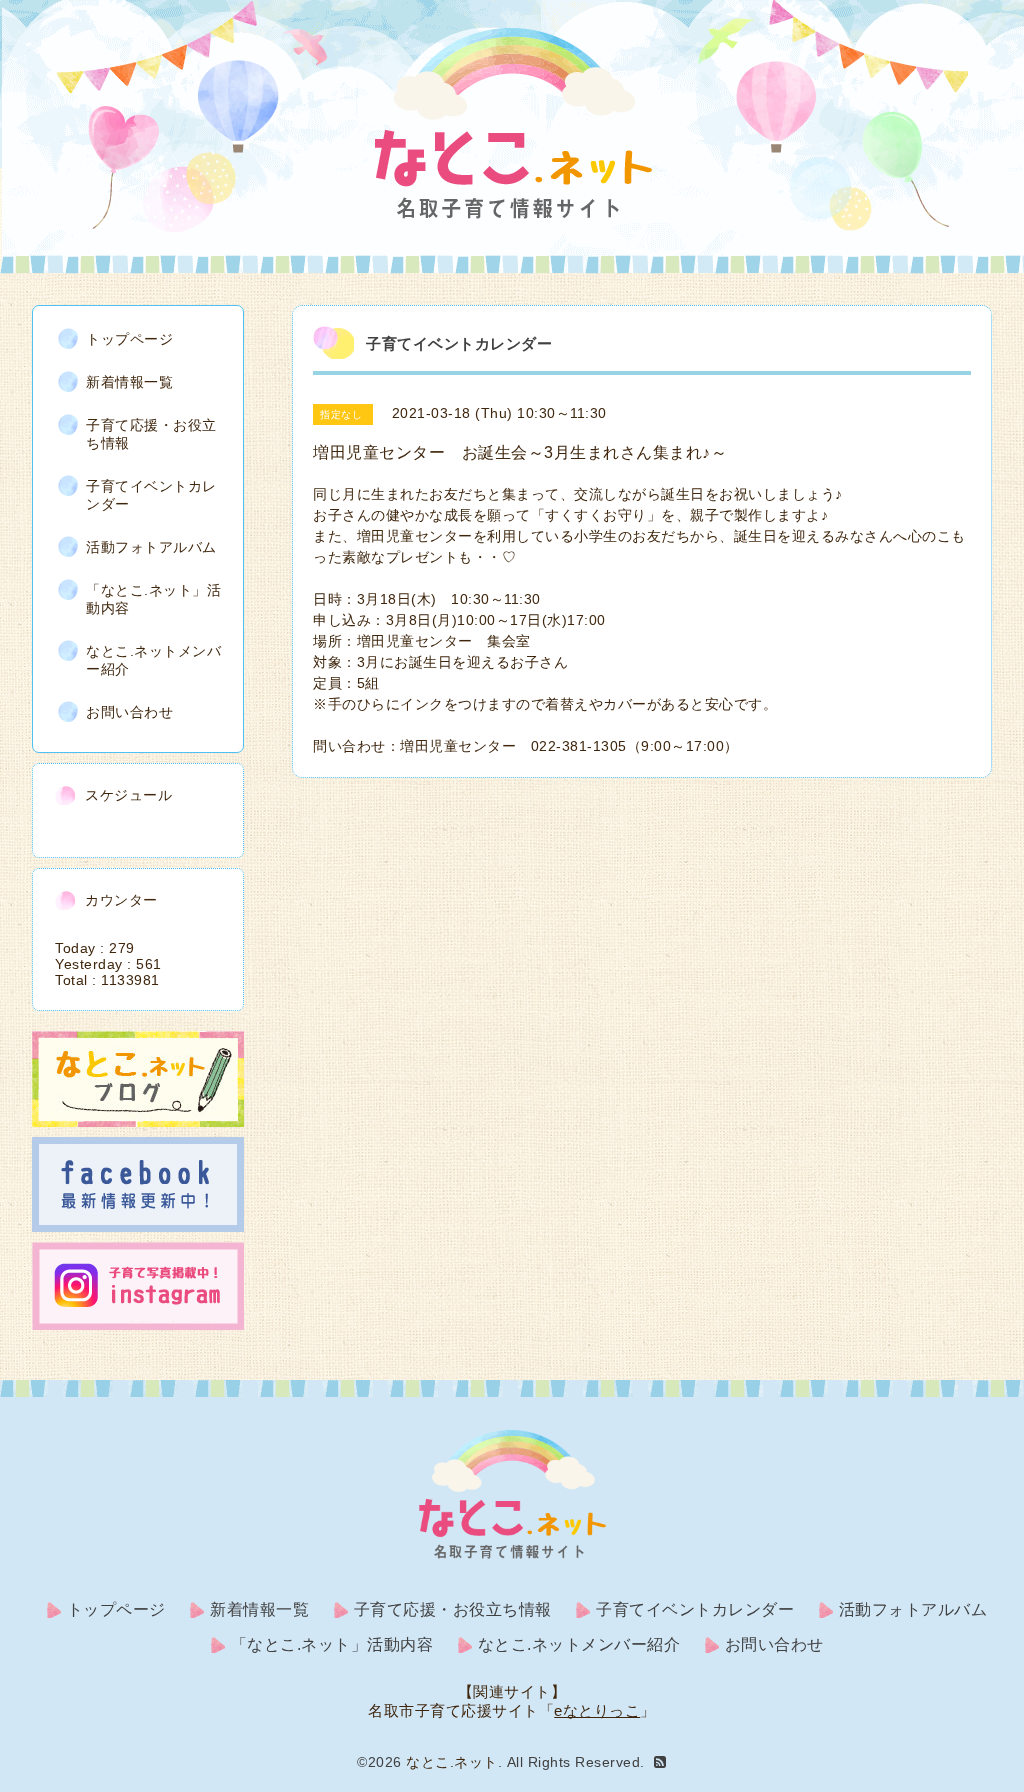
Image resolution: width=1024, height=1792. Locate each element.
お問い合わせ (129, 712)
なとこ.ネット (452, 1762)
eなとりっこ (597, 1710)
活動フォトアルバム (151, 547)
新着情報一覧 (129, 382)
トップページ (129, 339)
